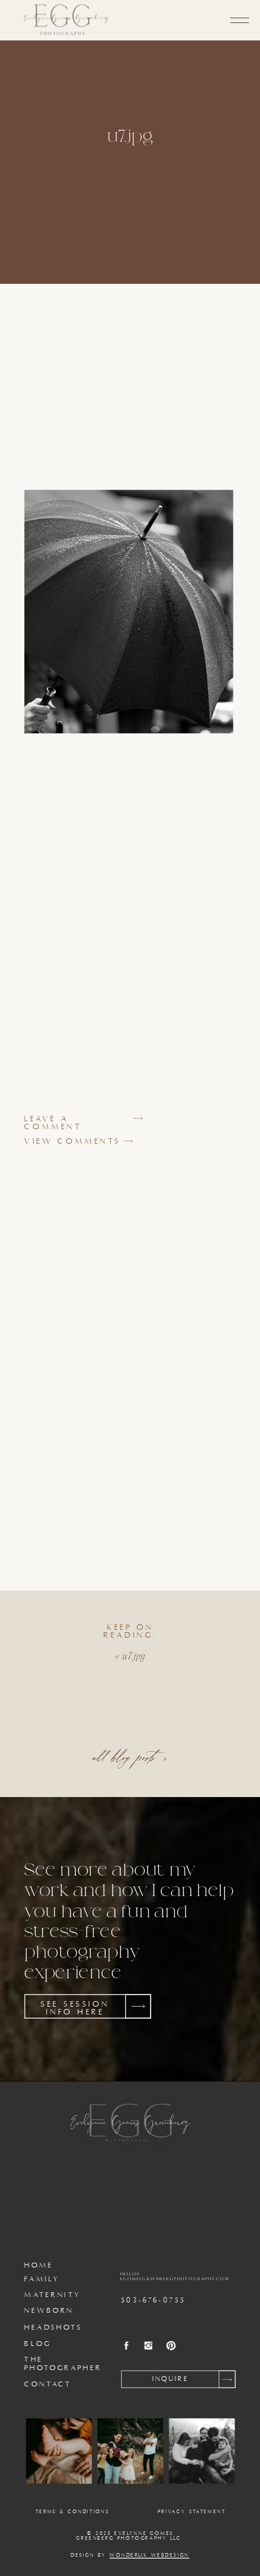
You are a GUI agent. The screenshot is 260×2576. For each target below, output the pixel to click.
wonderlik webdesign (149, 2555)
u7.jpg (134, 1656)
